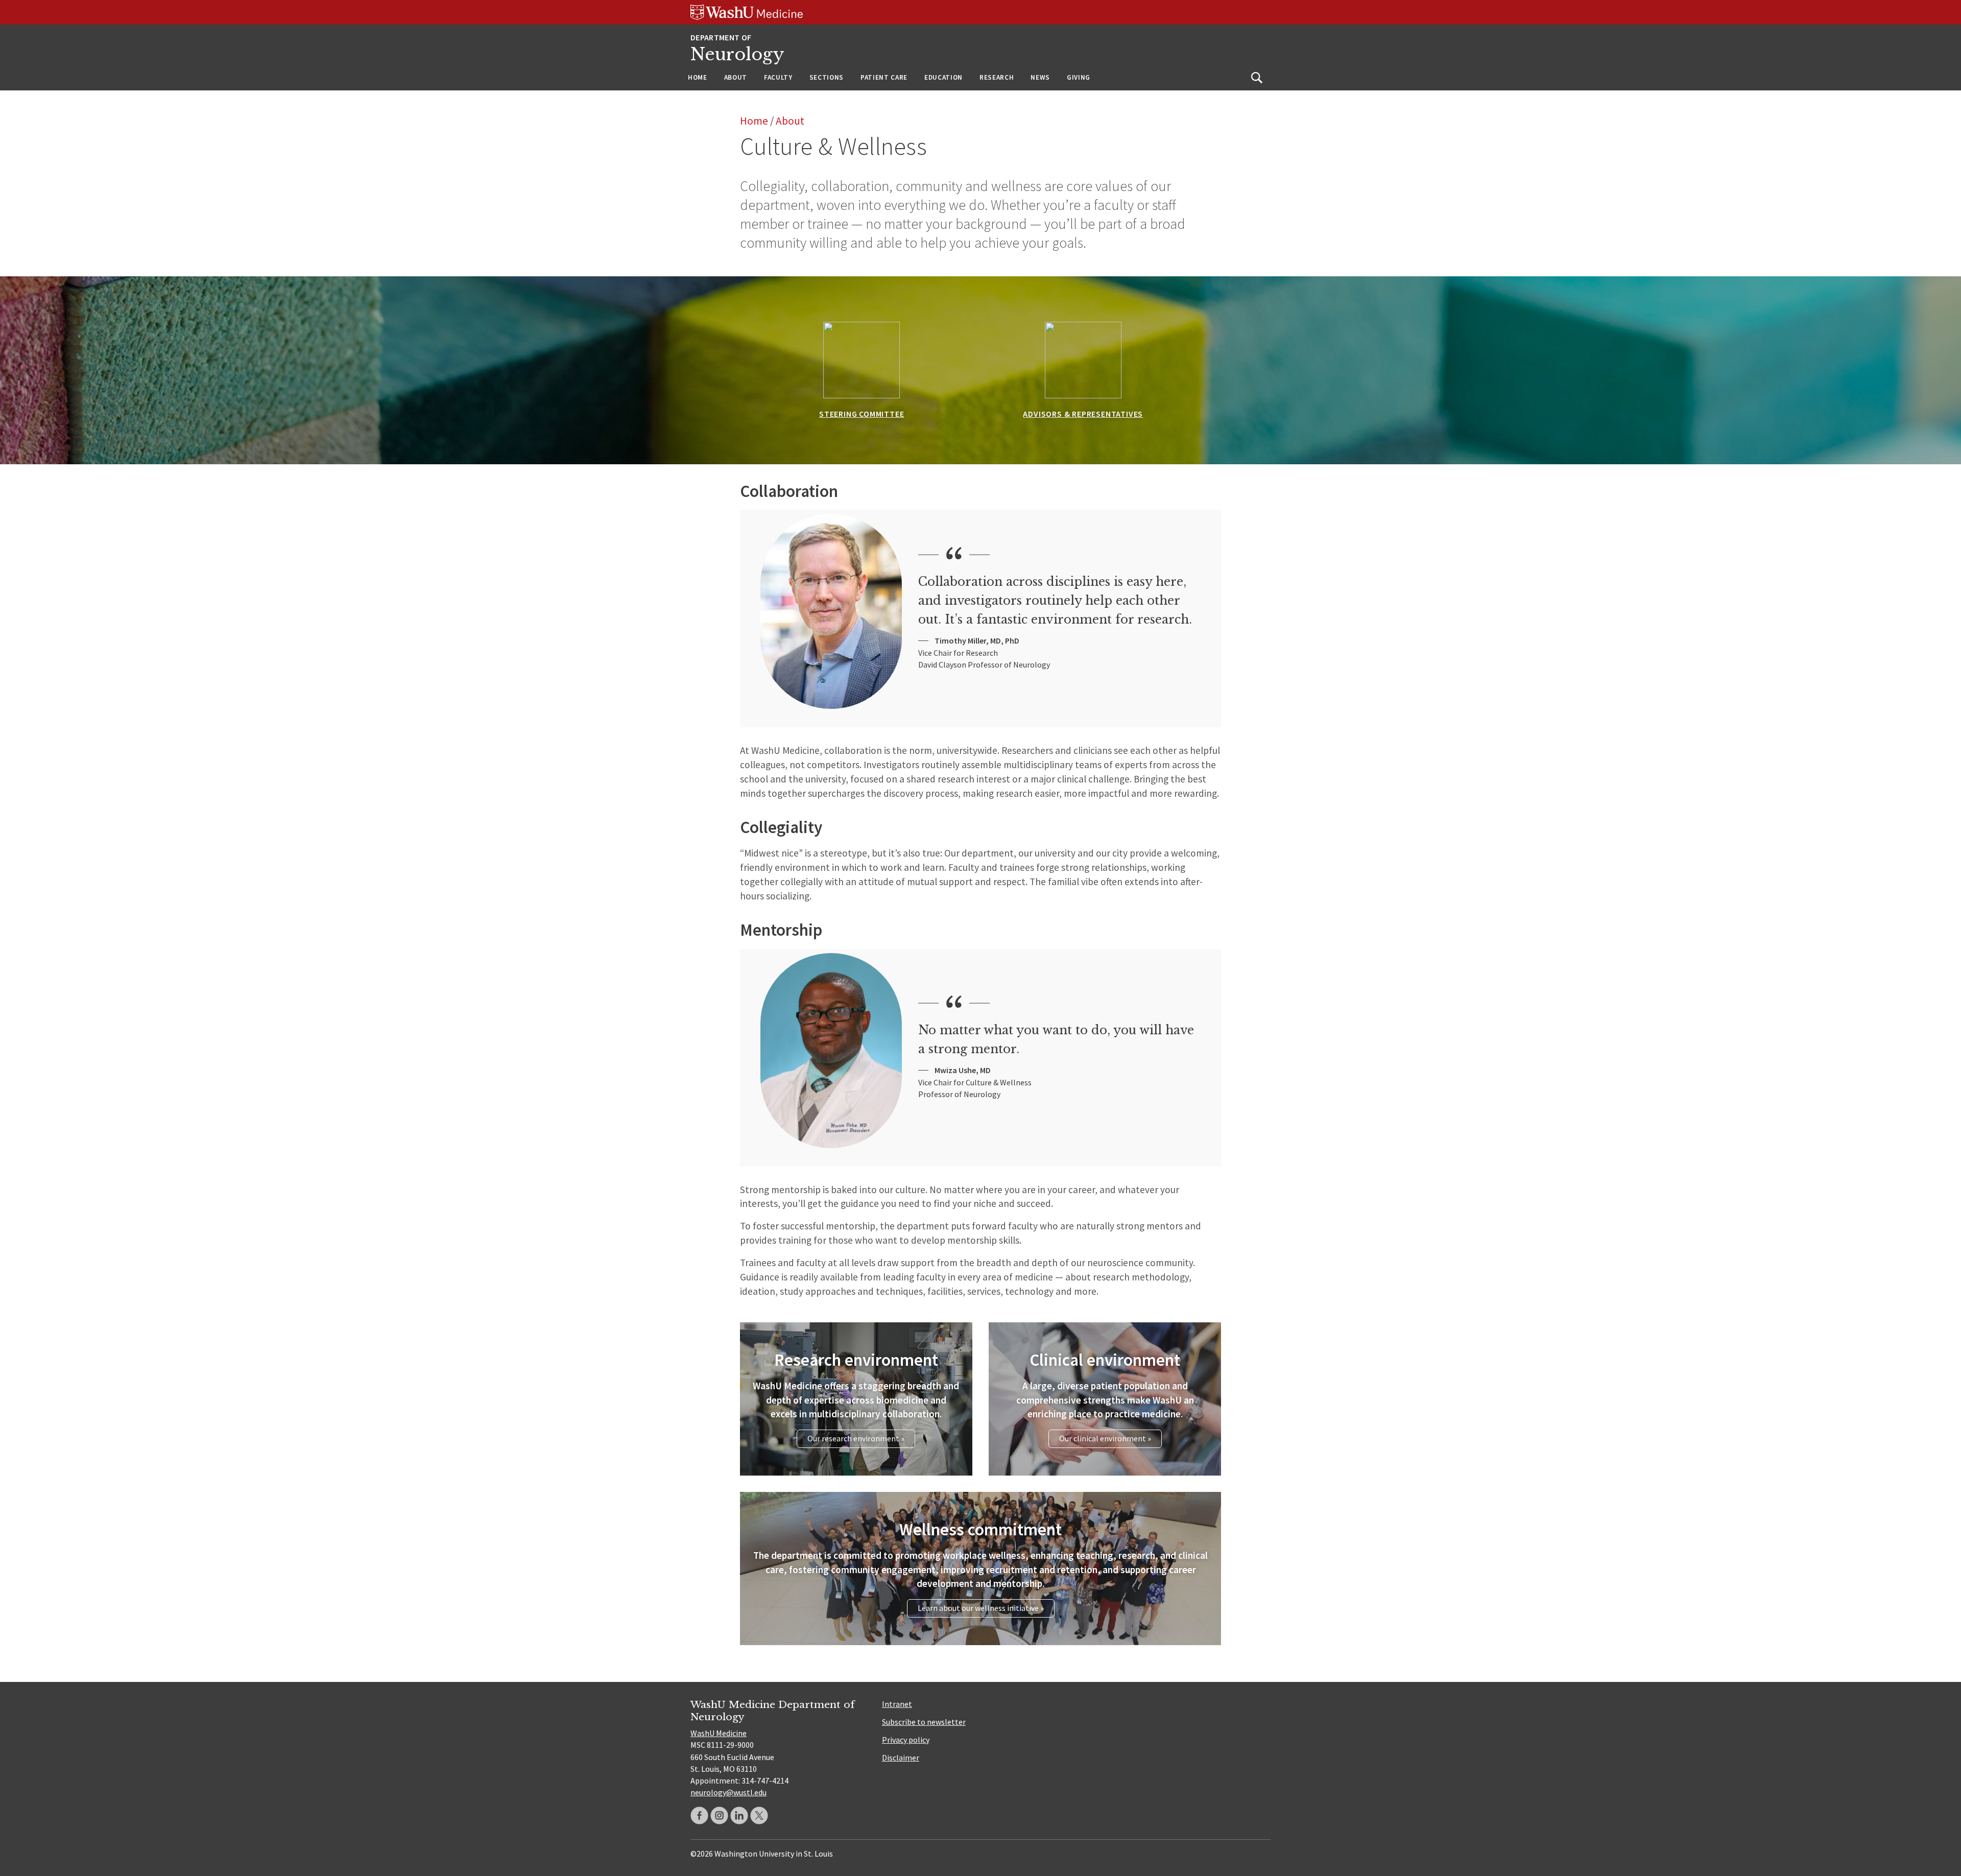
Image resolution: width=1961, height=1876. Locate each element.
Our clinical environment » (1105, 1438)
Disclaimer (901, 1758)
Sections (827, 77)
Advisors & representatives (1083, 414)
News (1040, 77)
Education (943, 77)
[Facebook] (699, 1815)
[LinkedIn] (739, 1815)
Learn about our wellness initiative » (981, 1608)
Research (997, 77)
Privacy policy (906, 1740)
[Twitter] (759, 1815)
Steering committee (862, 414)
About (736, 77)
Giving (1079, 77)
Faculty (778, 77)
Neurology (737, 54)
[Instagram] (719, 1815)
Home (698, 77)
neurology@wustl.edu (728, 1792)
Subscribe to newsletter (924, 1722)
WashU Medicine (719, 1733)
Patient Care (884, 77)
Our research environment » (856, 1438)
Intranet (897, 1704)
